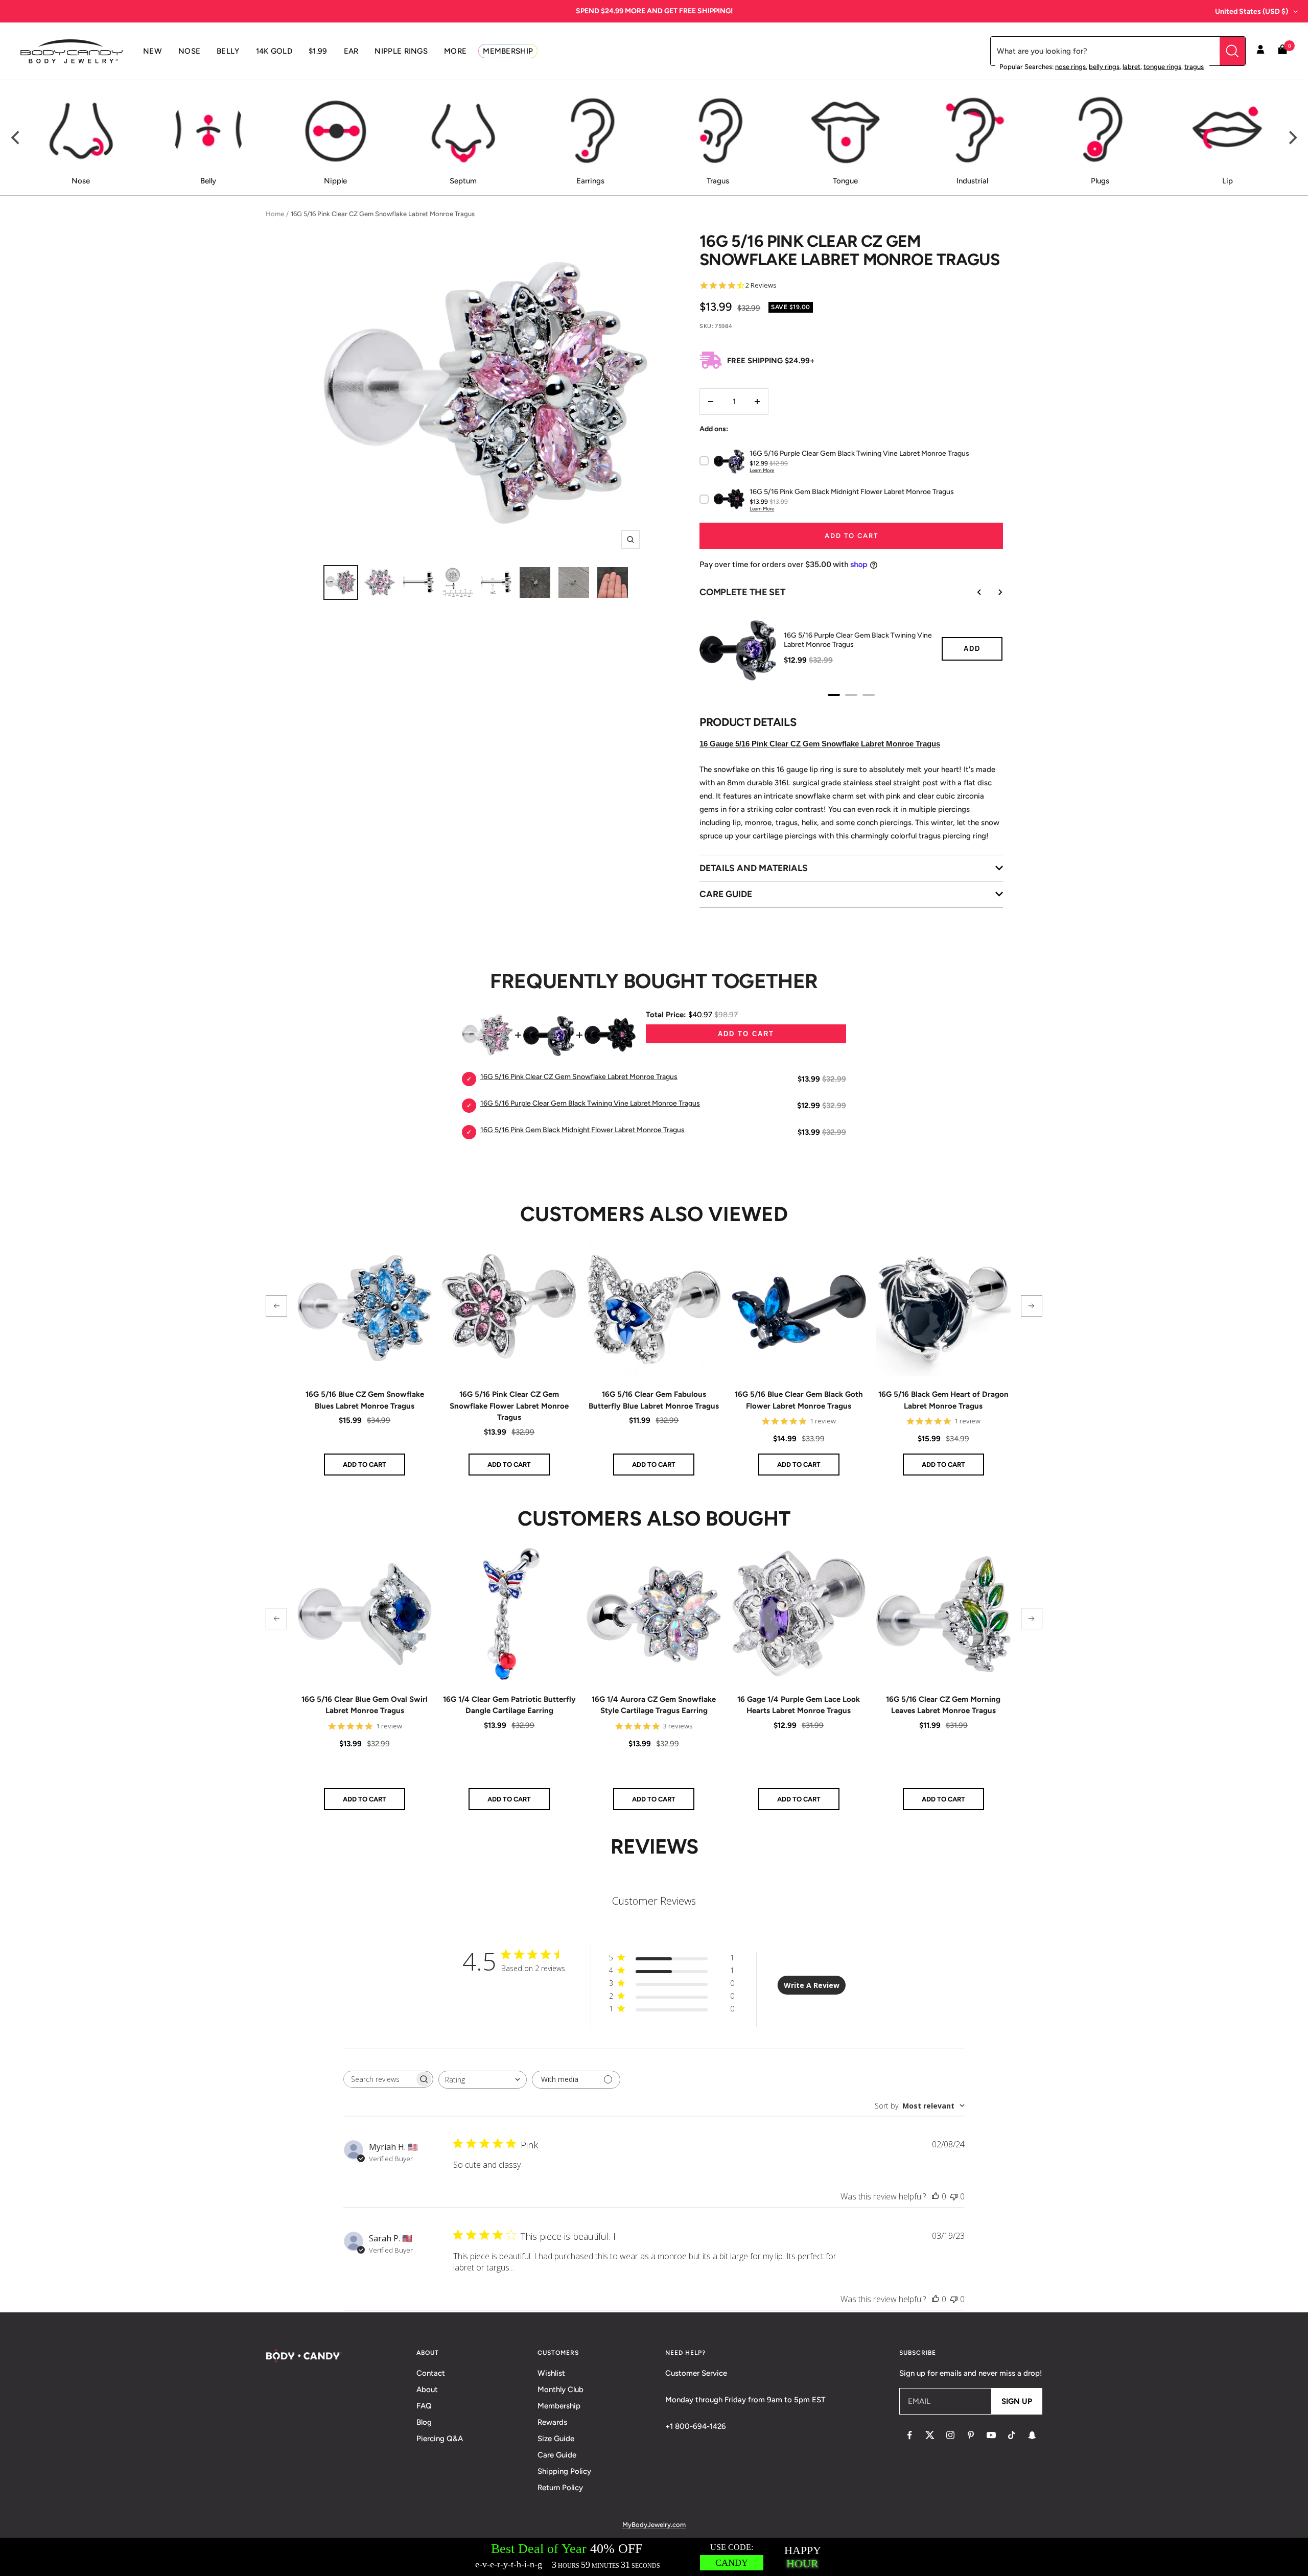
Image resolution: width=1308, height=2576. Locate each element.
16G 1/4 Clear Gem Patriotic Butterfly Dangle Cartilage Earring (509, 1705)
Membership (559, 2406)
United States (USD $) (1252, 11)
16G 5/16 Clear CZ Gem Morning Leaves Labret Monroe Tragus (943, 1705)
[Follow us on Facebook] (909, 2435)
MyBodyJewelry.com (654, 2525)
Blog (424, 2422)
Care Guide (557, 2455)
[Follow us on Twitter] (930, 2435)
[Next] (1292, 138)
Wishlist (551, 2373)
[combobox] (483, 2080)
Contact (431, 2373)
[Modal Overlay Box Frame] (654, 2557)
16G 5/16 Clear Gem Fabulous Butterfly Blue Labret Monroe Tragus (654, 1400)
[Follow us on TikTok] (1012, 2435)
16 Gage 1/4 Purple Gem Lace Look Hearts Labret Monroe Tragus (799, 1705)
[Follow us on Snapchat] (1032, 2435)
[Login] (1260, 51)
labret (1131, 67)
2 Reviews (761, 285)
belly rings (1104, 67)
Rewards (552, 2422)
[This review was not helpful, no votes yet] (954, 2196)
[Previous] (16, 138)
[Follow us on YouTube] (991, 2435)
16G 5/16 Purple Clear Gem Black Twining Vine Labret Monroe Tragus (858, 640)
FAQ (424, 2406)
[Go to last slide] (972, 592)
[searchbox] (379, 2079)
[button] (276, 1306)
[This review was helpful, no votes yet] (936, 2196)
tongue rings (1162, 67)
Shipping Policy (564, 2471)
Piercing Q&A (440, 2439)
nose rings (1070, 67)
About (427, 2390)
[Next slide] (993, 592)
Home (275, 214)
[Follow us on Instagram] (950, 2435)
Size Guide (556, 2439)
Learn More (762, 470)
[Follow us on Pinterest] (971, 2435)
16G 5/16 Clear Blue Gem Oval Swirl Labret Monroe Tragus (365, 1705)
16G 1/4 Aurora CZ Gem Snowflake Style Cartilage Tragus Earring (654, 1705)
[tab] (834, 695)
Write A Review (812, 1985)
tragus (1194, 67)
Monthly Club (560, 2390)
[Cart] (1282, 51)
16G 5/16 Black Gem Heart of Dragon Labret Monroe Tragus (943, 1400)
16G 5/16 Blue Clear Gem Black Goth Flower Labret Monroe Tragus (799, 1400)
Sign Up (1017, 2401)
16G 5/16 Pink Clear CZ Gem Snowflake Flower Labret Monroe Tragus (509, 1406)
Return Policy (560, 2488)
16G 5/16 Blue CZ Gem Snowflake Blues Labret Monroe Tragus (365, 1400)
